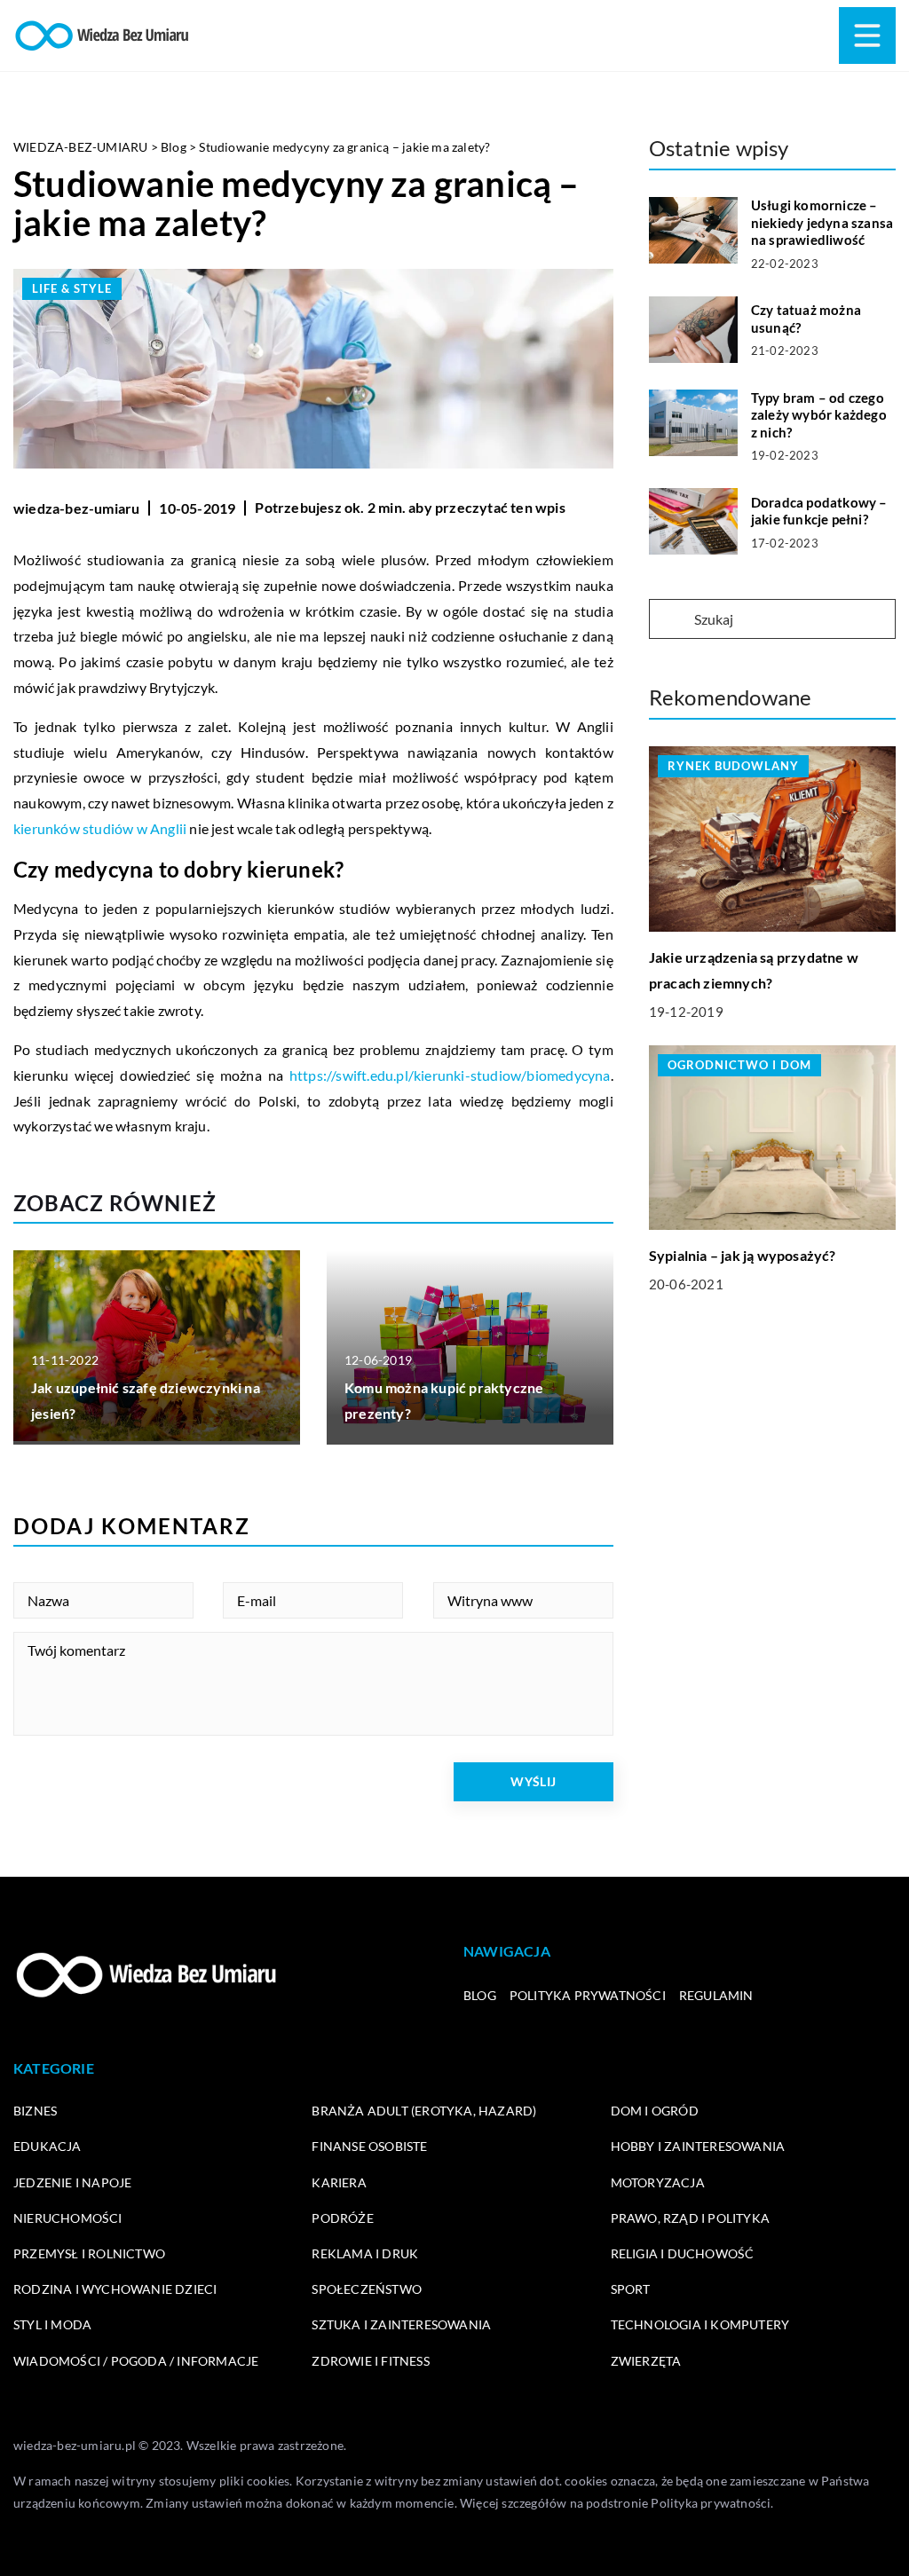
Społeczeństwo (367, 2289)
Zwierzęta (646, 2361)
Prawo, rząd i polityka (690, 2218)
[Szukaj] (670, 620)
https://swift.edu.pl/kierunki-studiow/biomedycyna (450, 1075)
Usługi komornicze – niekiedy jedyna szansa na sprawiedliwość (822, 222)
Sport (631, 2289)
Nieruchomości (68, 2218)
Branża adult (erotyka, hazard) (424, 2111)
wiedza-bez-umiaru (76, 508)
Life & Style (72, 288)
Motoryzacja (658, 2182)
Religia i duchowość (683, 2253)
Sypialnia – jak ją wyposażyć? (743, 1255)
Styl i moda (52, 2324)
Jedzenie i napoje (72, 2182)
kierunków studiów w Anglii (100, 828)
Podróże (342, 2218)
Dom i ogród (655, 2111)
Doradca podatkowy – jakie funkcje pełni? (819, 511)
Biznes (35, 2111)
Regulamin (716, 1995)
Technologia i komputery (700, 2324)
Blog (480, 1995)
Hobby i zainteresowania (698, 2146)
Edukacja (47, 2146)
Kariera (339, 2182)
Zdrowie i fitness (370, 2361)
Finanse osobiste (369, 2146)
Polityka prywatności (588, 1995)
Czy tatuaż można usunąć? (806, 319)
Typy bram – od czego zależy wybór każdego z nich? (819, 415)
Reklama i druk (365, 2253)
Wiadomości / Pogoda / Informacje (136, 2361)
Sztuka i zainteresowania (401, 2324)
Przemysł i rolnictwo (89, 2253)
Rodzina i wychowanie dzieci (115, 2289)
